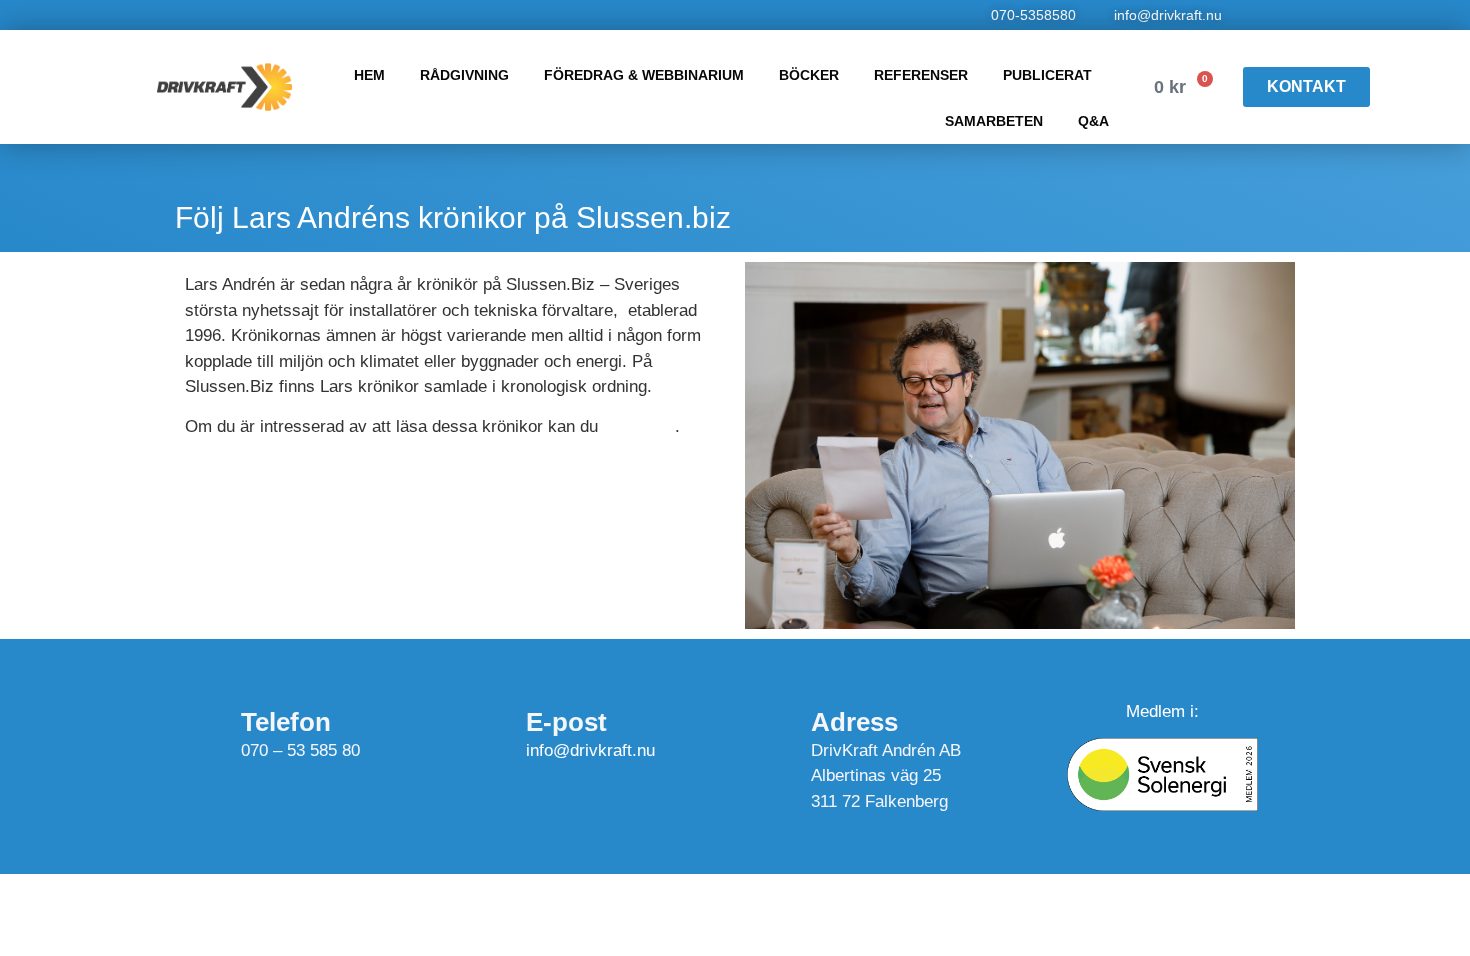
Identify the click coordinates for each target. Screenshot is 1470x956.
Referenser (921, 75)
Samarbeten (994, 121)
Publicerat (1047, 75)
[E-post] (477, 731)
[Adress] (762, 716)
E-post (566, 722)
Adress (854, 722)
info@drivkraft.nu (590, 750)
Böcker (809, 75)
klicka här (639, 426)
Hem (369, 75)
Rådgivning (464, 75)
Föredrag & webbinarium (644, 75)
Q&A (1093, 121)
